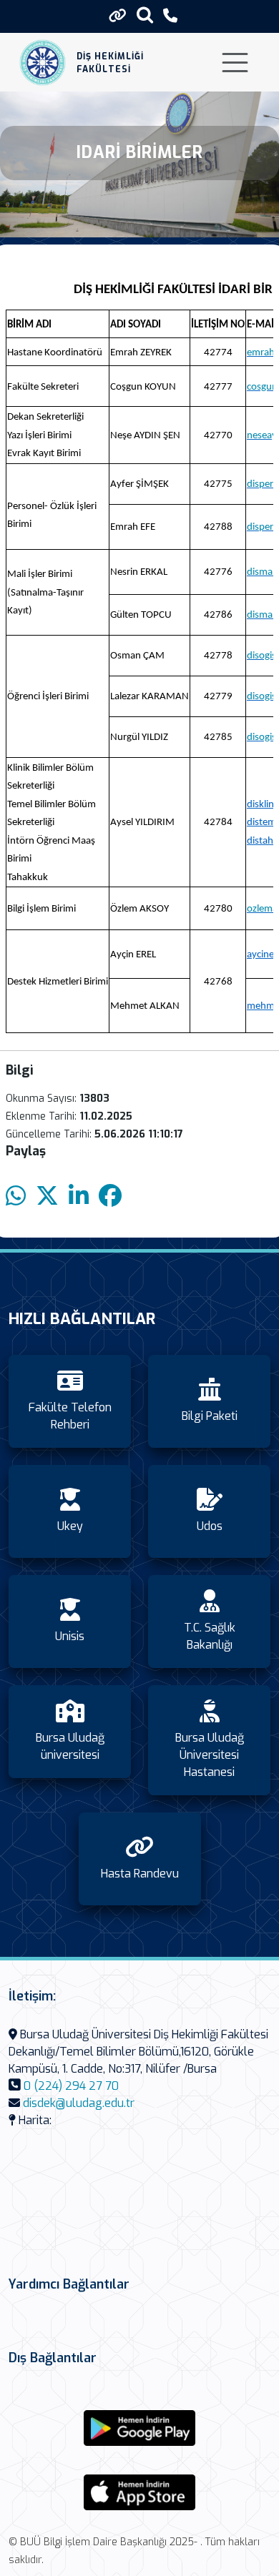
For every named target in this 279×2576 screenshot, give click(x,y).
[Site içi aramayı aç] (145, 15)
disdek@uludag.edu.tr (79, 2103)
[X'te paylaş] (47, 1196)
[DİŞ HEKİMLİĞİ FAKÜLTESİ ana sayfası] (43, 63)
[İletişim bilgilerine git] (170, 16)
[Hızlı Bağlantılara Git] (118, 16)
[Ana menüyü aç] (235, 63)
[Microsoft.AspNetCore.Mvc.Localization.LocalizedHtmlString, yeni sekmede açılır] (139, 2428)
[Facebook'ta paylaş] (110, 1196)
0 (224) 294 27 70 (71, 2086)
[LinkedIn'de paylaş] (79, 1196)
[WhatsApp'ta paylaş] (16, 1196)
